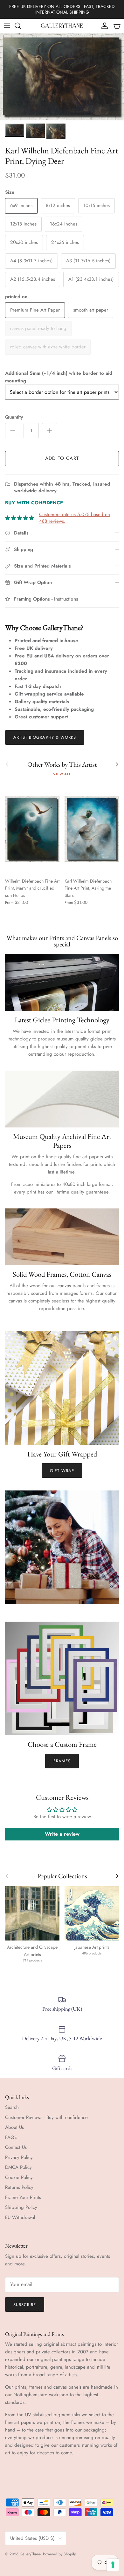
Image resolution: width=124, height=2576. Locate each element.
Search (12, 2107)
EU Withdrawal (20, 2217)
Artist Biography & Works (45, 737)
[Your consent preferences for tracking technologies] (113, 2565)
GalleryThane (30, 2554)
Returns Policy (19, 2187)
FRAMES (62, 1761)
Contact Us (16, 2147)
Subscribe (25, 2305)
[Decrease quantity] (13, 431)
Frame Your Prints (23, 2197)
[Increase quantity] (50, 431)
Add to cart (62, 458)
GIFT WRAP (62, 1471)
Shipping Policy (21, 2207)
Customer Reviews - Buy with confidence (46, 2117)
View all (62, 774)
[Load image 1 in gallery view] (62, 77)
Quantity (14, 417)
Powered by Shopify (59, 2554)
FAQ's (11, 2137)
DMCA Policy (18, 2167)
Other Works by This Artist (62, 765)
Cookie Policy (19, 2177)
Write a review (62, 1834)
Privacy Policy (19, 2157)
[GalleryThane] (62, 26)
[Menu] (7, 26)
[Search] (21, 26)
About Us (14, 2127)
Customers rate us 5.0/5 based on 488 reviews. (75, 518)
